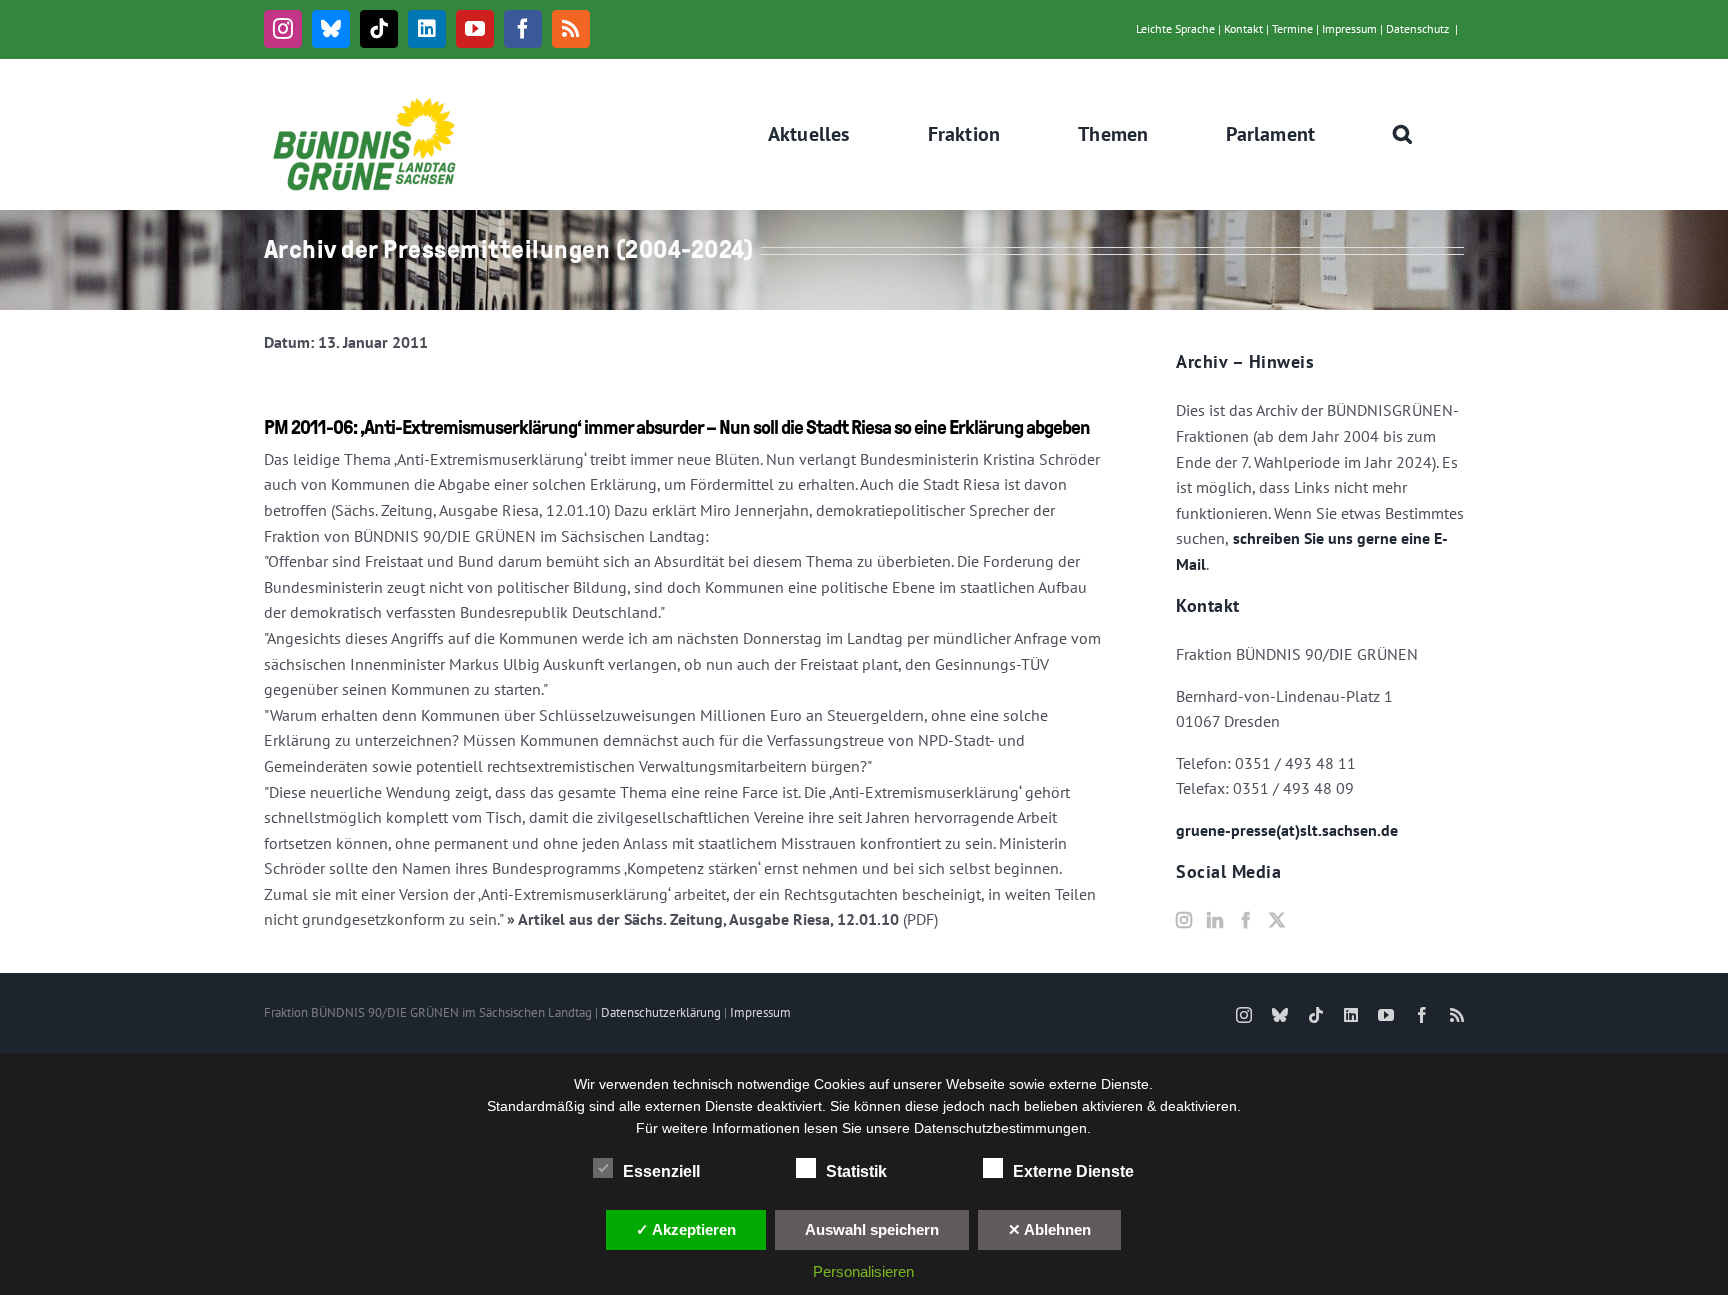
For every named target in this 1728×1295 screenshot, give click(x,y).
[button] (1403, 134)
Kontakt (1243, 28)
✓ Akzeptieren (686, 1229)
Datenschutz (1417, 28)
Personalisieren (863, 1271)
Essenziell (661, 1171)
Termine (1292, 28)
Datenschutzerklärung (661, 1012)
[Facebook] (1246, 920)
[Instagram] (1184, 920)
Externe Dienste (1073, 1171)
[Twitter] (1277, 920)
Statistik (856, 1171)
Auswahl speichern (872, 1229)
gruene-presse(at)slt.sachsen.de (1287, 830)
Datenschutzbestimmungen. (1002, 1128)
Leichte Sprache (1175, 28)
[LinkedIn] (1215, 920)
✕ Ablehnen (1049, 1229)
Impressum (1349, 28)
